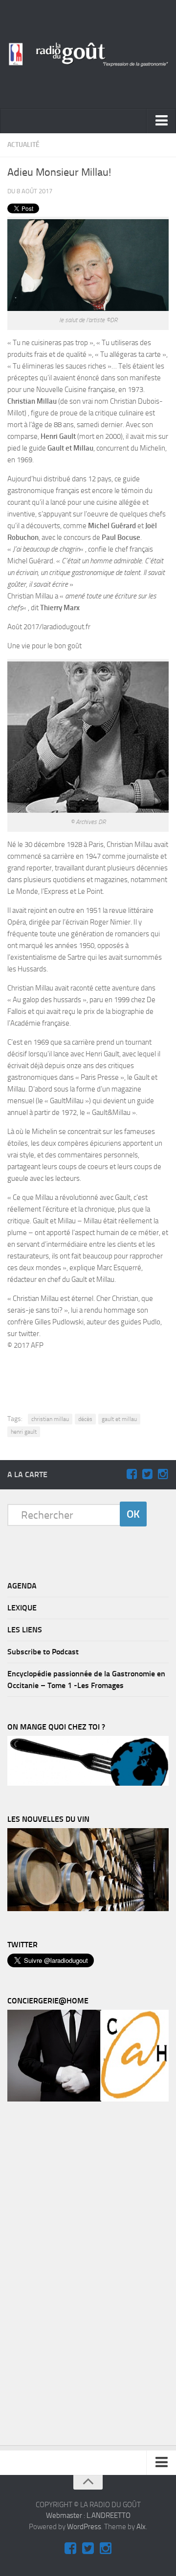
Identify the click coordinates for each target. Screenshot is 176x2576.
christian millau (50, 1419)
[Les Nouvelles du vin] (88, 1909)
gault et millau (119, 1419)
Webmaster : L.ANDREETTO (88, 2515)
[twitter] (147, 1474)
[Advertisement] (93, 1374)
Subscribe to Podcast (43, 1652)
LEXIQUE (22, 1608)
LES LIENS (25, 1630)
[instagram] (163, 1474)
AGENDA (22, 1586)
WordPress (84, 2527)
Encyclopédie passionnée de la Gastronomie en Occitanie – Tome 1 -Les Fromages (86, 1680)
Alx (141, 2527)
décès (85, 1419)
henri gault (24, 1432)
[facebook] (132, 1474)
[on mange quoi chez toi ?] (88, 1783)
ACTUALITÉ (23, 145)
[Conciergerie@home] (88, 2099)
